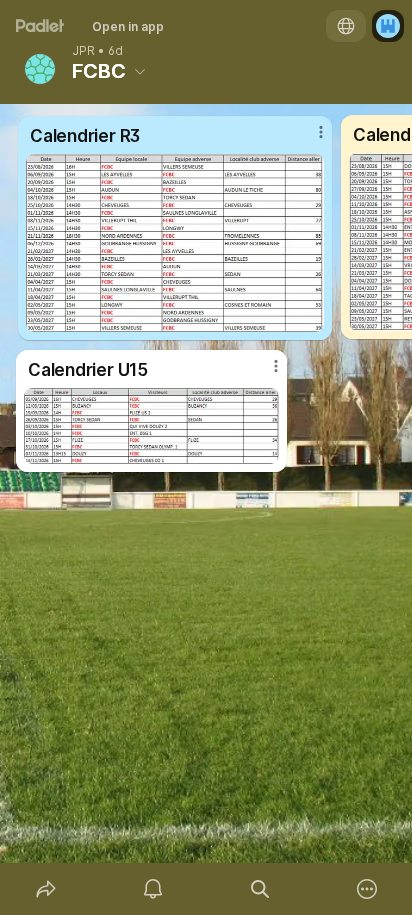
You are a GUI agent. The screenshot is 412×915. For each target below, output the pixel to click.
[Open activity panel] (152, 889)
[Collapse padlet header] (140, 71)
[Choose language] (346, 26)
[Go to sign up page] (388, 26)
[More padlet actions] (366, 889)
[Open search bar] (259, 889)
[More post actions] (263, 374)
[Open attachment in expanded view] (151, 426)
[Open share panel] (45, 889)
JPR (83, 51)
